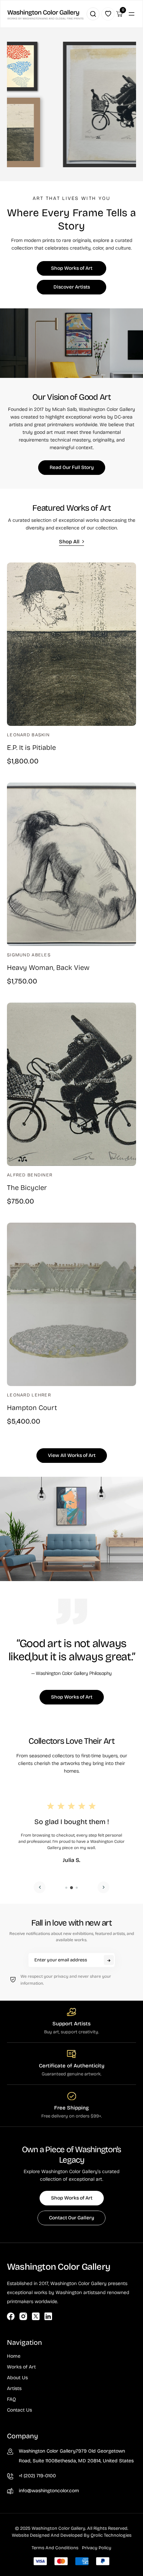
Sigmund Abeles (29, 955)
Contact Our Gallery (71, 2218)
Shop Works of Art (72, 268)
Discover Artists (72, 287)
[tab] (66, 1888)
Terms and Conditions (55, 2548)
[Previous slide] (40, 1887)
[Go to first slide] (103, 1887)
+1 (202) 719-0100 (37, 2476)
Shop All (69, 542)
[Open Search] (93, 14)
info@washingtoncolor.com (49, 2491)
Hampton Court (32, 1408)
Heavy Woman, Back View (48, 967)
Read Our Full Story (72, 467)
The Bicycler (27, 1188)
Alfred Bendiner (30, 1175)
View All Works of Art (72, 1455)
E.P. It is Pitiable (31, 747)
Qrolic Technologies (111, 2535)
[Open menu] (132, 14)
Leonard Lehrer (29, 1395)
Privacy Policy (97, 2548)
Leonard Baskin (28, 735)
